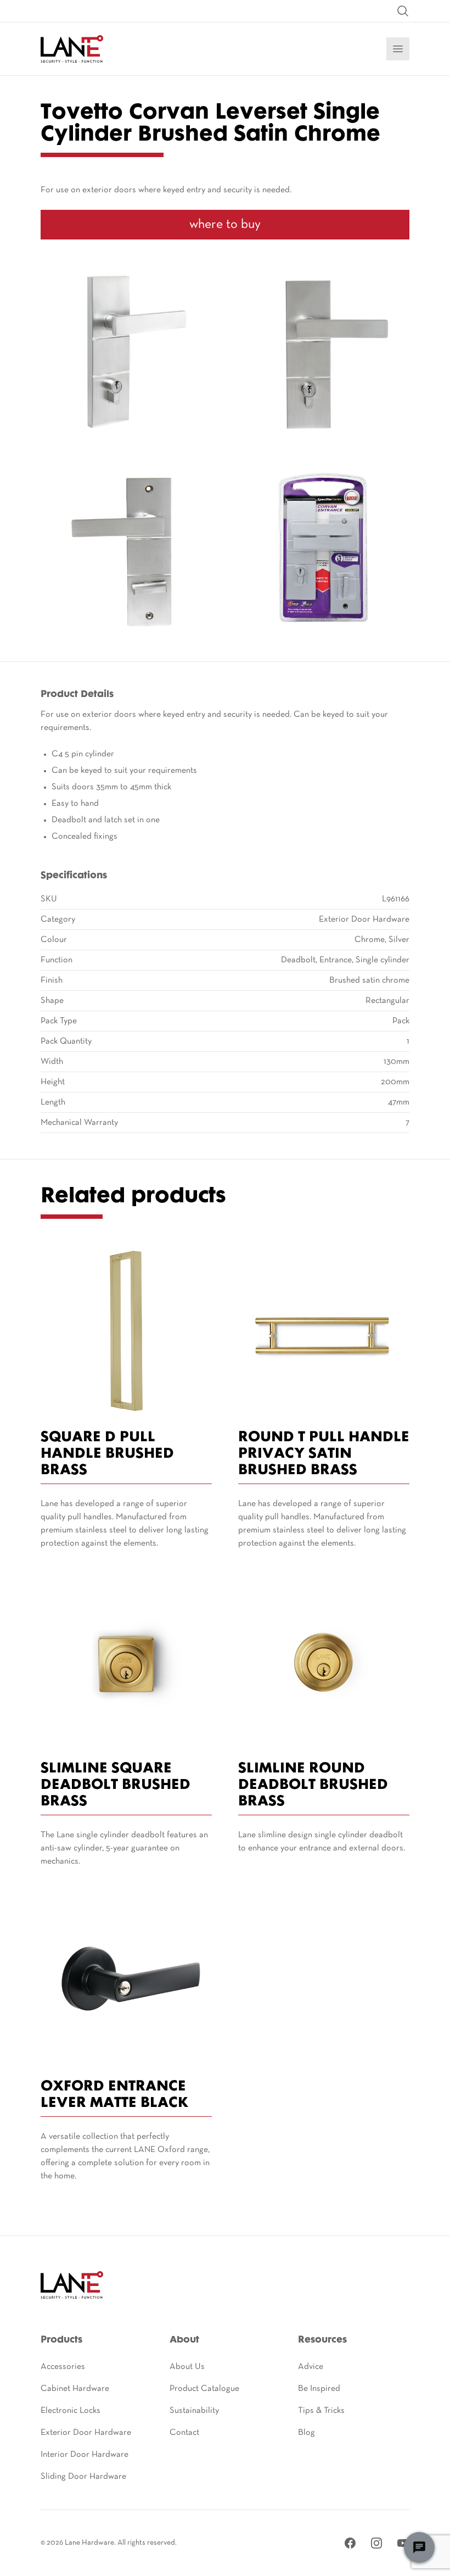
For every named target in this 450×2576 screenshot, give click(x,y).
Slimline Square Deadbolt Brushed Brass (116, 1785)
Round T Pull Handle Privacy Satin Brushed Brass (324, 1454)
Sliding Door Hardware (83, 2477)
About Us (187, 2367)
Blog (306, 2433)
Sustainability (194, 2411)
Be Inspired (319, 2389)
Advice (311, 2367)
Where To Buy (225, 225)
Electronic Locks (71, 2411)
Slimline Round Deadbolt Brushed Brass (313, 1785)
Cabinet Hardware (75, 2389)
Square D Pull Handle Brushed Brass (107, 1454)
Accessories (63, 2367)
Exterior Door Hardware (86, 2433)
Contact (184, 2433)
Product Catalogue (204, 2389)
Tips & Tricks (321, 2411)
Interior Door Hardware (85, 2455)
